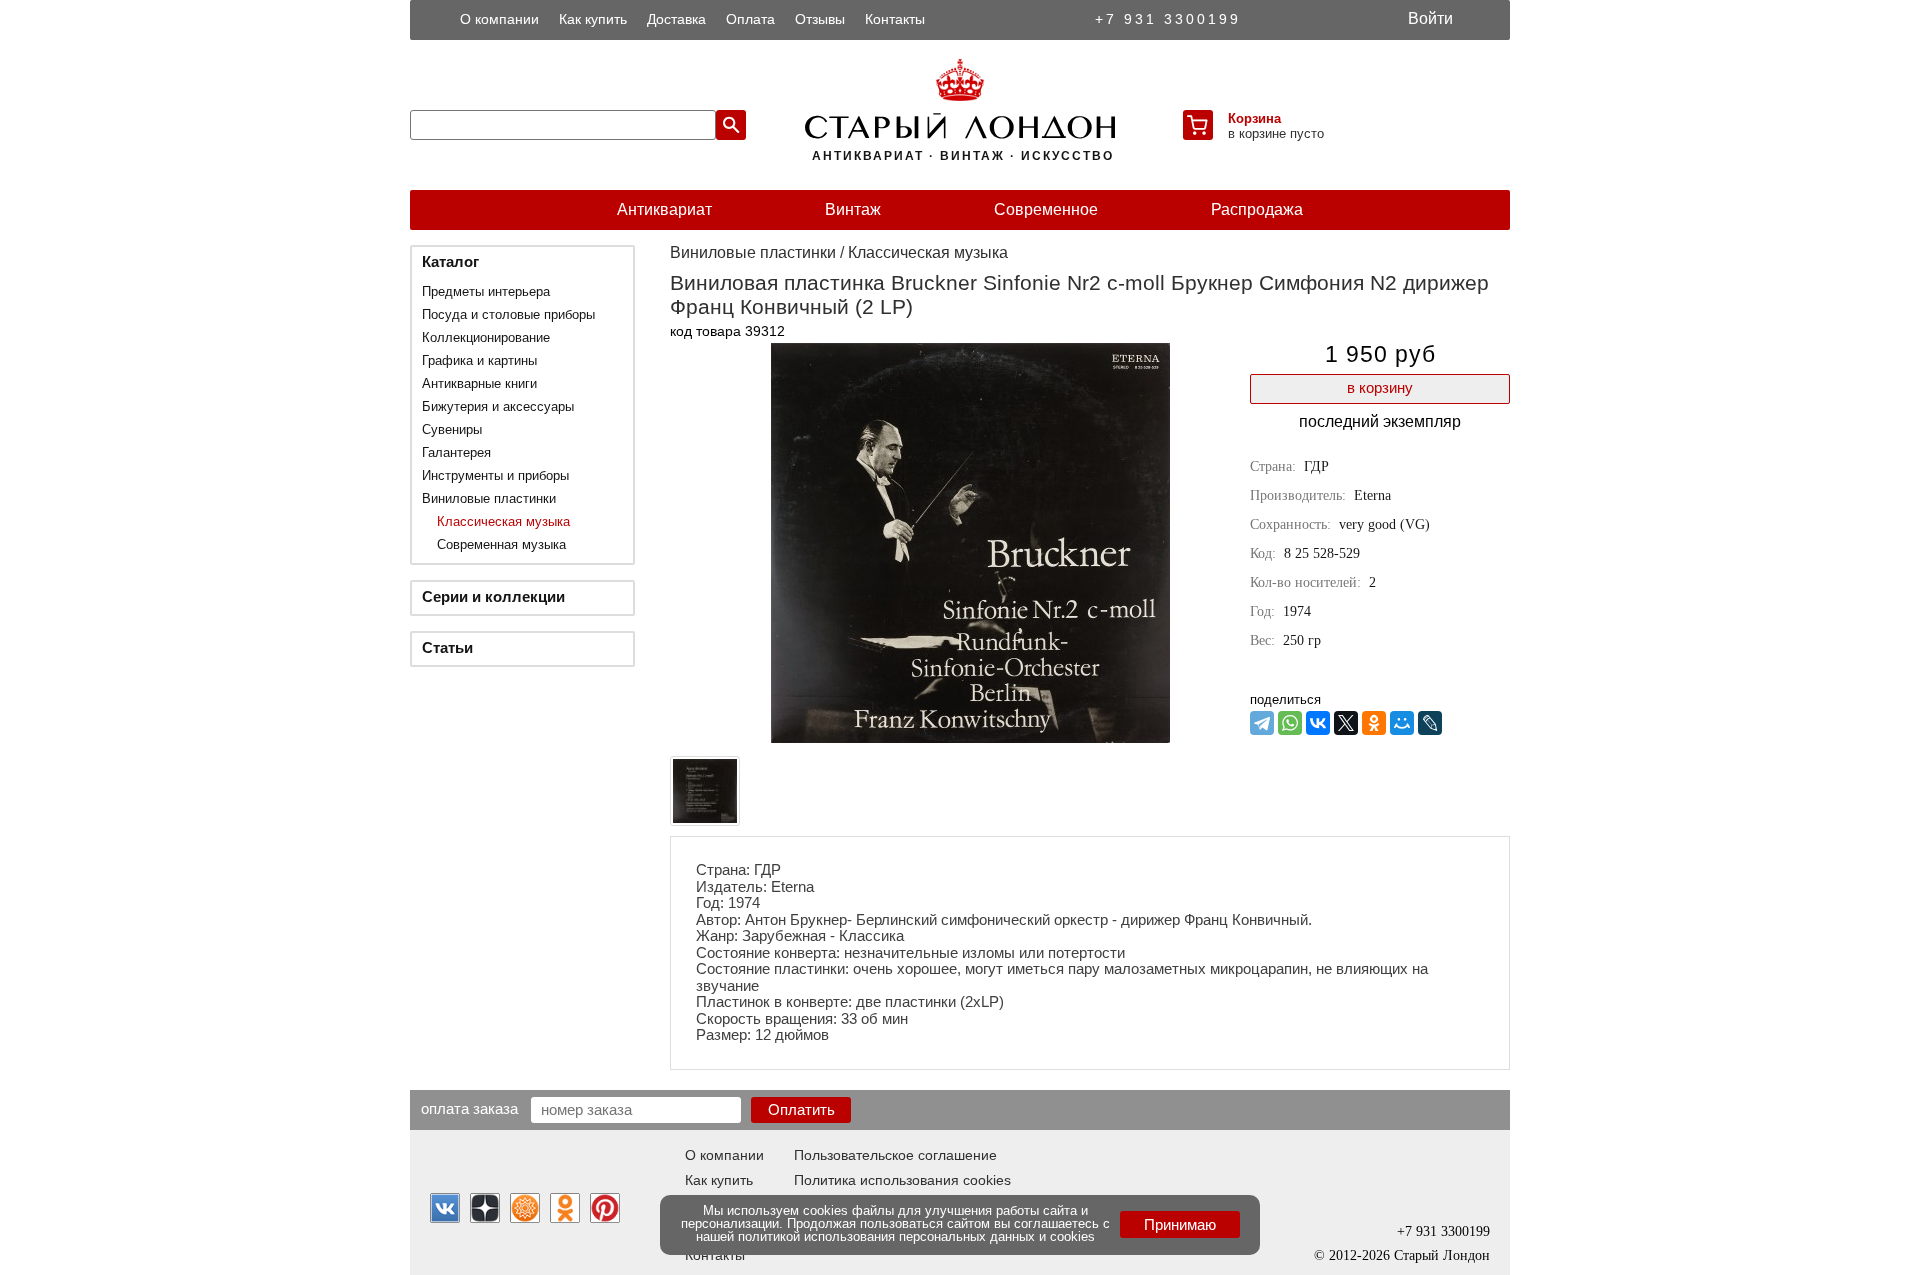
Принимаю (1180, 1224)
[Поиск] (731, 125)
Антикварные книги (479, 383)
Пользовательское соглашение (895, 1155)
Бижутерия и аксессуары (498, 406)
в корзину (1380, 387)
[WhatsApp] (1290, 723)
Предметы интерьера (486, 291)
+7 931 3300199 (1168, 19)
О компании (499, 19)
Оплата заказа (469, 1108)
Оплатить (801, 1109)
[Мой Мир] (1402, 723)
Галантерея (456, 452)
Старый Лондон (1442, 1255)
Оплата (750, 19)
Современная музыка (501, 544)
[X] (1346, 723)
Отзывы (820, 19)
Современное (1046, 209)
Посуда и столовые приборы (508, 314)
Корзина (1254, 118)
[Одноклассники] (1374, 723)
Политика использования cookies (902, 1180)
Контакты (895, 19)
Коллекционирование (486, 337)
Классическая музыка (503, 521)
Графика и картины (479, 360)
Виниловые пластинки (489, 498)
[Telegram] (1262, 723)
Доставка (676, 19)
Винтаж (853, 209)
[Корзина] (1198, 125)
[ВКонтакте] (1318, 723)
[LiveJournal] (1430, 723)
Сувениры (452, 429)
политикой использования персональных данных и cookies (916, 1236)
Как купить (593, 19)
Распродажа (1257, 209)
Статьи (447, 647)
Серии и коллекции (493, 596)
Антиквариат (664, 209)
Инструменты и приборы (495, 475)
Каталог (450, 261)
